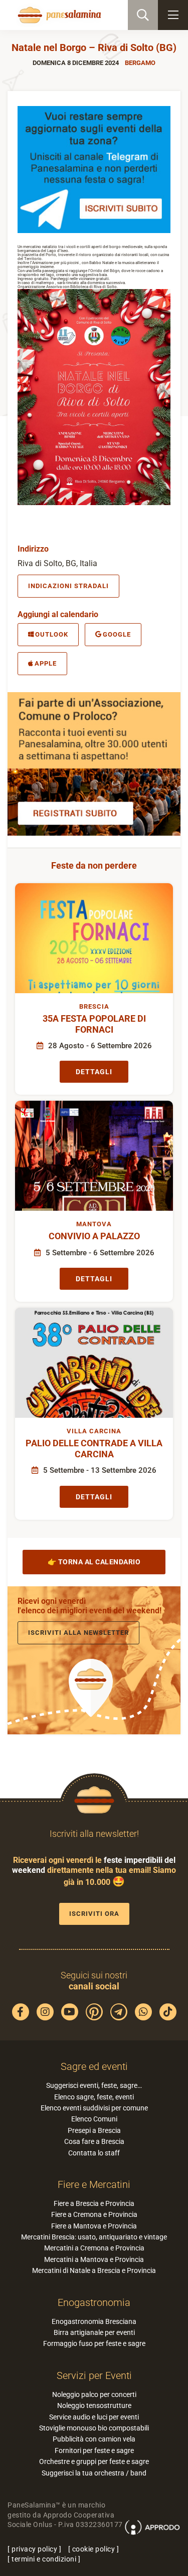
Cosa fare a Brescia (94, 2141)
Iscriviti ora (94, 1914)
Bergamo (140, 63)
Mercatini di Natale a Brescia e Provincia (94, 2270)
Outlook (52, 634)
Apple (46, 663)
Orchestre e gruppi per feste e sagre (94, 2461)
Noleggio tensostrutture (94, 2405)
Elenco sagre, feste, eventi (94, 2097)
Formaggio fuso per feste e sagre (94, 2343)
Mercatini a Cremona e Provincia (94, 2248)
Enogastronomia (94, 2302)
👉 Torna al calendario (94, 1562)
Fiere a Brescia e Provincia (94, 2203)
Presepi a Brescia (94, 2130)
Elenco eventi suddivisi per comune (94, 2108)
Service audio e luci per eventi (94, 2417)
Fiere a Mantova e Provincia (94, 2226)
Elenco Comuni (94, 2119)
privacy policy (34, 2549)
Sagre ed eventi (94, 2066)
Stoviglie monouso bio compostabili (94, 2428)
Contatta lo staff (94, 2153)
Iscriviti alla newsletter (78, 1633)
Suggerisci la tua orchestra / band (94, 2473)
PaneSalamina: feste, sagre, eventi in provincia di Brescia (58, 15)
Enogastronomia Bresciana (94, 2321)
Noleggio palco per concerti (94, 2394)
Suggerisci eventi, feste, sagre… (94, 2085)
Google (117, 634)
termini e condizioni (44, 2559)
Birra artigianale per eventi (94, 2332)
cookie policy (94, 2549)
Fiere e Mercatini (94, 2184)
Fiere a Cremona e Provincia (94, 2214)
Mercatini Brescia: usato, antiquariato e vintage (94, 2237)
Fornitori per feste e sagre (94, 2450)
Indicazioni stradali (68, 586)
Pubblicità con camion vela (94, 2439)
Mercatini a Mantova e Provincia (94, 2259)
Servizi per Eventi (94, 2375)
